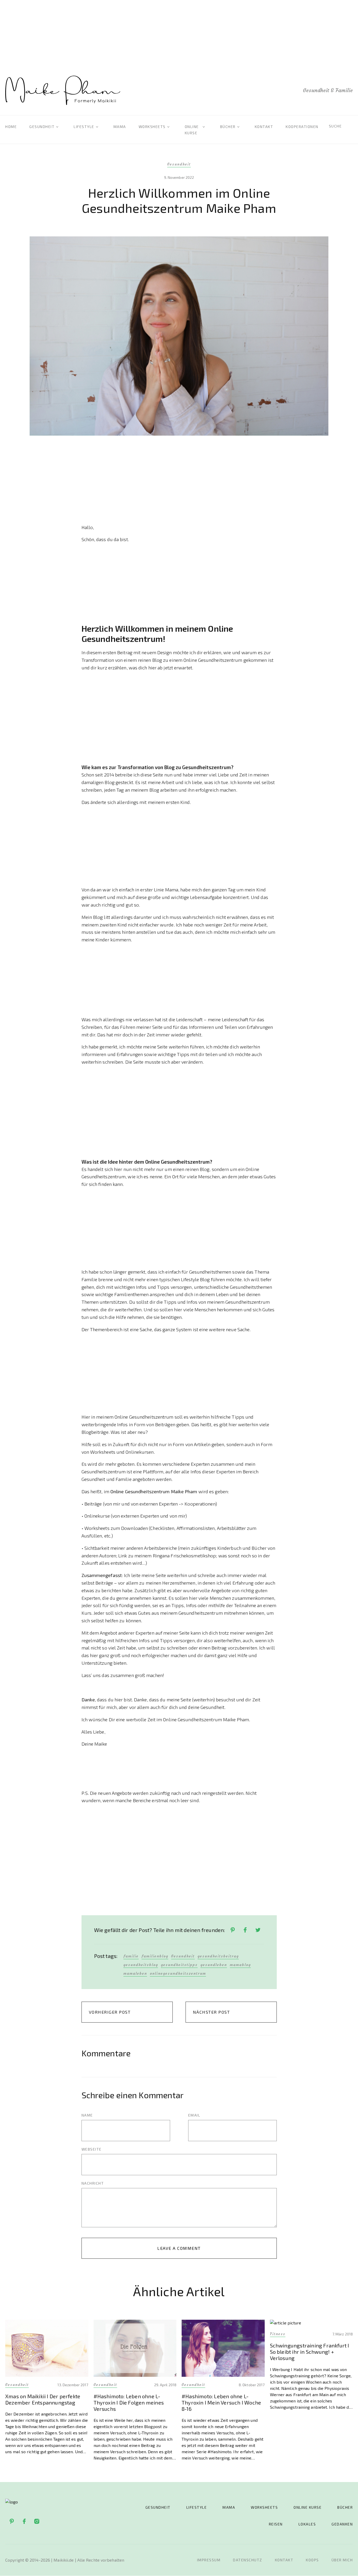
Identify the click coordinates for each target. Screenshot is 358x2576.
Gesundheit (42, 127)
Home (11, 127)
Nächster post (211, 2012)
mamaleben (135, 1973)
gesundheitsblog (141, 1965)
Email (194, 2115)
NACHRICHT (93, 2183)
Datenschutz (248, 2560)
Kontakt (264, 127)
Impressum (209, 2560)
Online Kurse (308, 2507)
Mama (120, 127)
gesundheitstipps (179, 1965)
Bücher (228, 127)
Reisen (276, 2524)
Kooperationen (302, 127)
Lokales (307, 2524)
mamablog (240, 1965)
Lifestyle (84, 127)
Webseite (92, 2149)
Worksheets (152, 127)
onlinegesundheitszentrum (178, 1973)
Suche (335, 126)
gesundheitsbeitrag (218, 1956)
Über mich (342, 2560)
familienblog (155, 1956)
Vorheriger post (110, 2012)
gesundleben (214, 1965)
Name (87, 2115)
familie (131, 1956)
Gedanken (342, 2524)
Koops (312, 2560)
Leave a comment (179, 2248)
